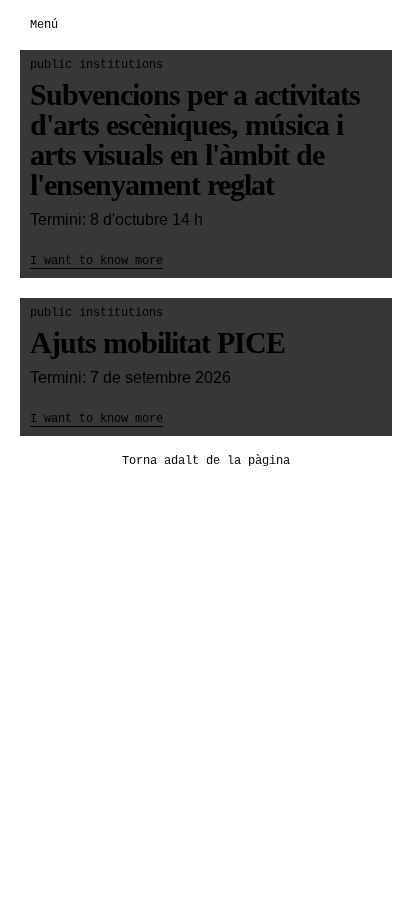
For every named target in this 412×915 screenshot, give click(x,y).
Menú (44, 25)
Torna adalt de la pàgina (206, 461)
